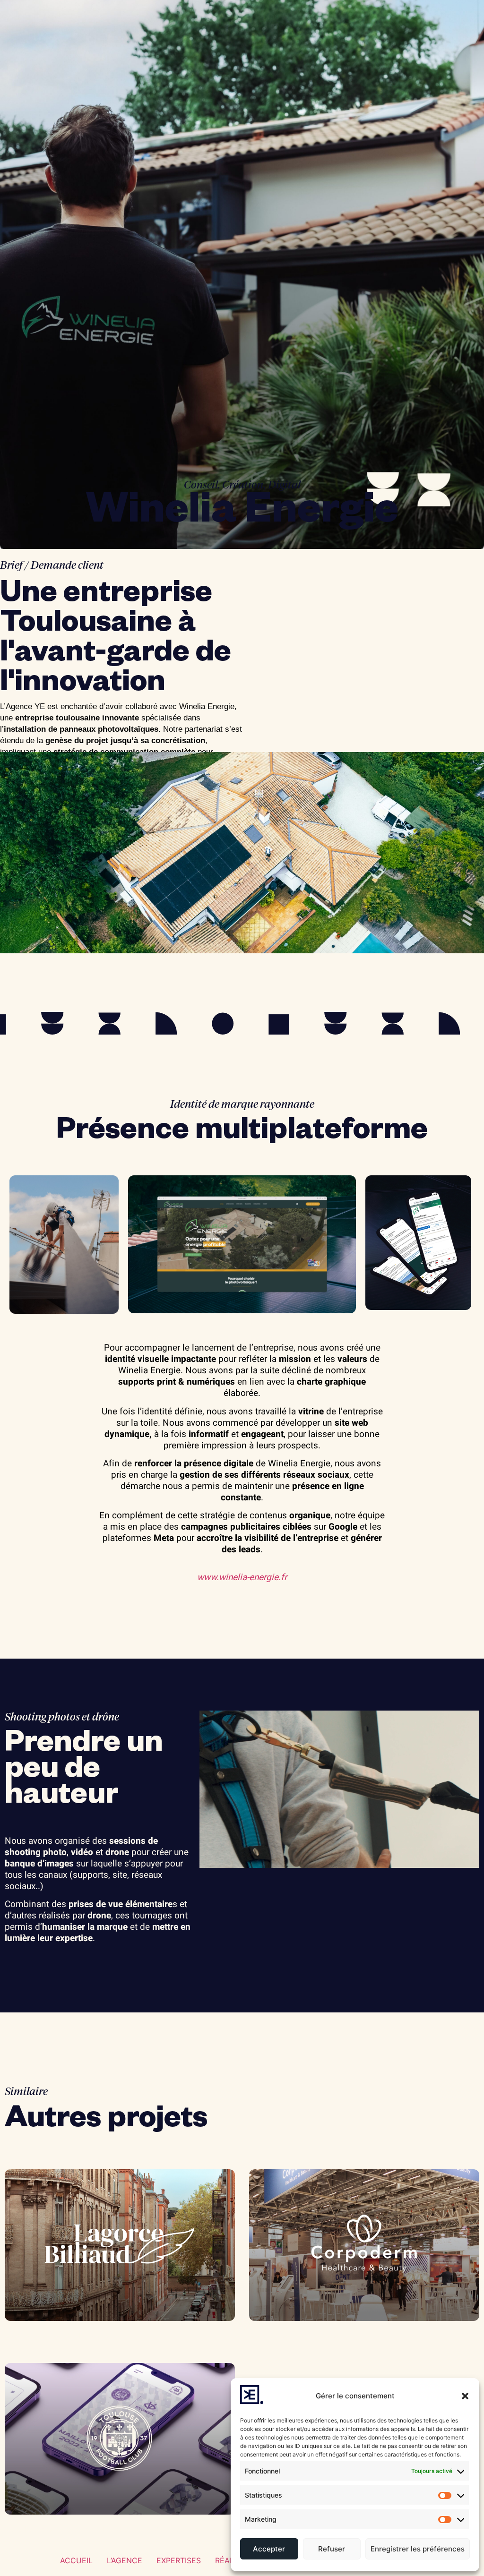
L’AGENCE (125, 2560)
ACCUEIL (76, 2560)
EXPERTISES (179, 2560)
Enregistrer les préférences (418, 2549)
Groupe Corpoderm (302, 2336)
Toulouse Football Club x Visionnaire (111, 2529)
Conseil (201, 485)
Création (243, 485)
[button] (465, 2396)
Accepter (269, 2549)
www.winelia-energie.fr (242, 1577)
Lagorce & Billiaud (58, 2336)
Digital (284, 485)
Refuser (332, 2549)
